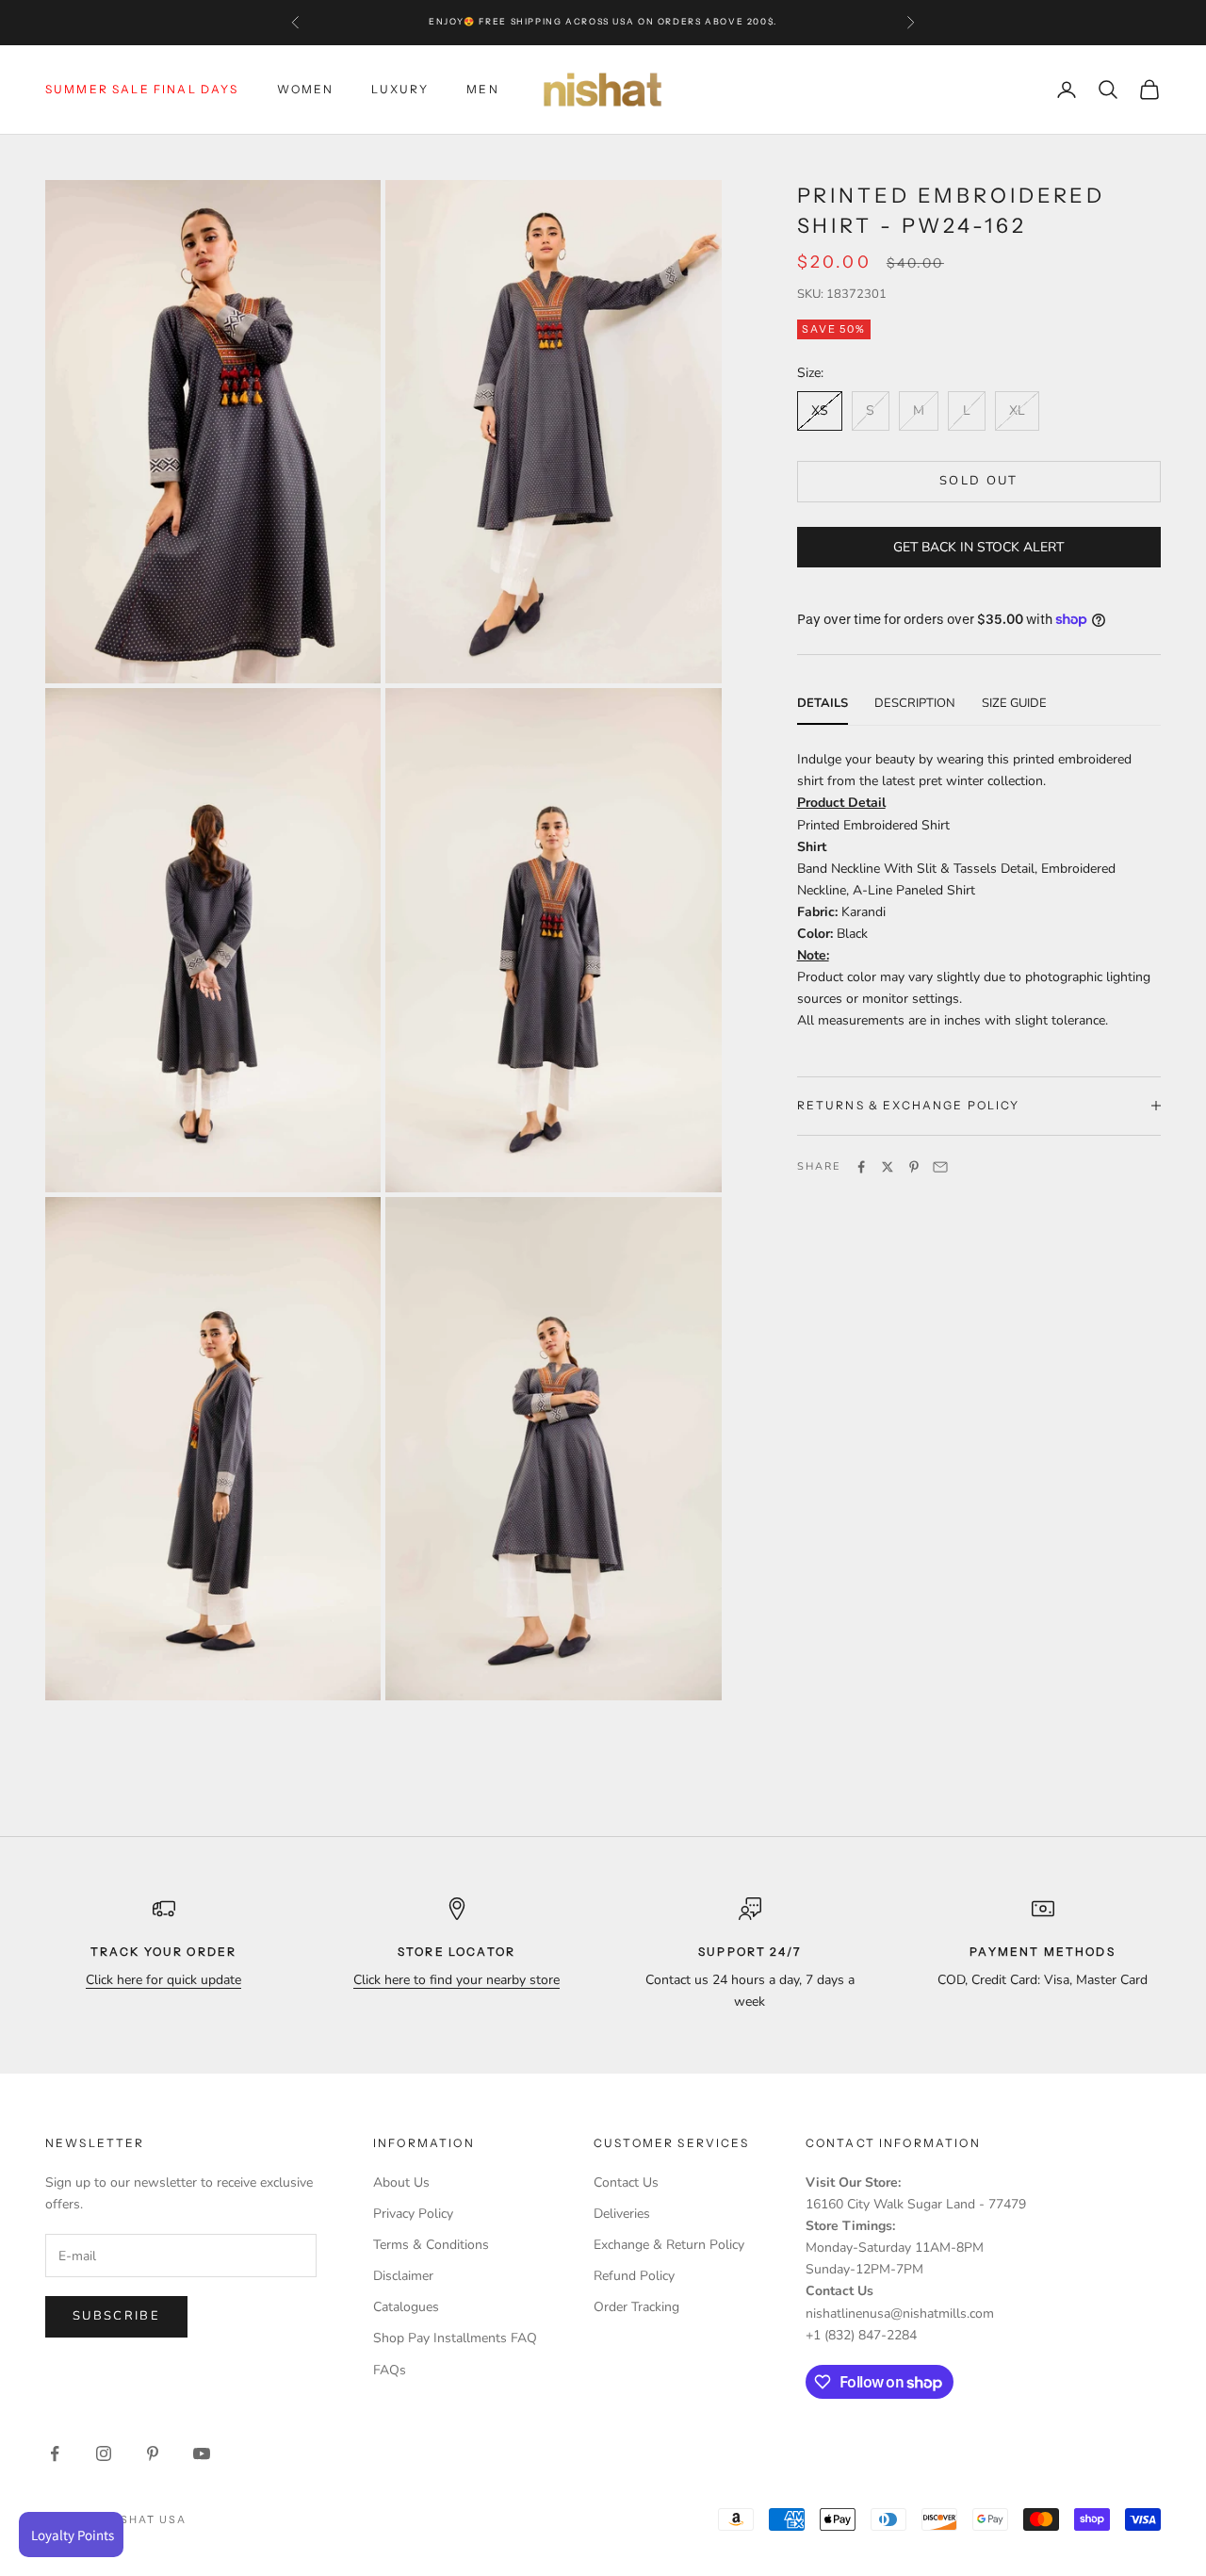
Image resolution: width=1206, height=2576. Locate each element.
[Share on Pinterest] (914, 1167)
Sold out (979, 481)
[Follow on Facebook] (55, 2453)
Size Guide (1014, 702)
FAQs (390, 2370)
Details (823, 702)
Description (915, 702)
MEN (482, 89)
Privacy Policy (413, 2214)
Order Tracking (636, 2307)
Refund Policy (634, 2276)
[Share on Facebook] (861, 1167)
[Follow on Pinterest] (153, 2453)
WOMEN (306, 89)
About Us (401, 2182)
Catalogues (406, 2307)
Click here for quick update (163, 1980)
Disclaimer (403, 2276)
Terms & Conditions (431, 2245)
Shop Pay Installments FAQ (455, 2338)
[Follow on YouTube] (202, 2453)
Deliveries (622, 2214)
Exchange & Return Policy (669, 2245)
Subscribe (116, 2316)
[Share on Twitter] (888, 1167)
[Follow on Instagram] (104, 2453)
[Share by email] (940, 1167)
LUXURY (400, 89)
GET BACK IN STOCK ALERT (978, 546)
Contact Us (626, 2182)
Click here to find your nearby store (456, 1980)
